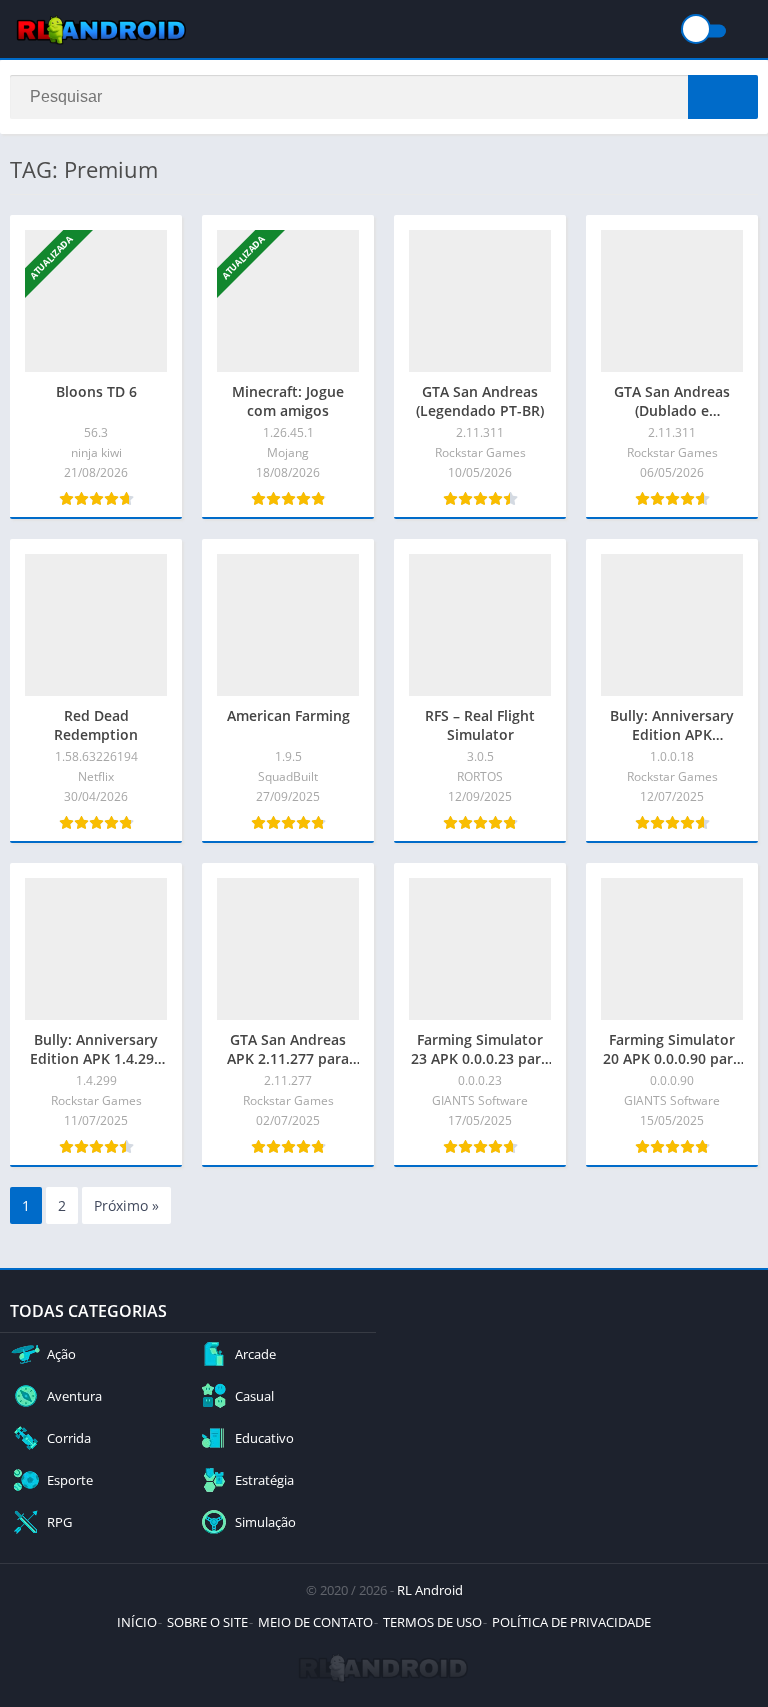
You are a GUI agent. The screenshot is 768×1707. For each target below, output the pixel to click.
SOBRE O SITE (207, 1622)
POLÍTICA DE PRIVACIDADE (571, 1622)
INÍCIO (137, 1622)
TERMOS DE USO (432, 1622)
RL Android (430, 1590)
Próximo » (126, 1205)
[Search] (723, 97)
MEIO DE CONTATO (315, 1622)
